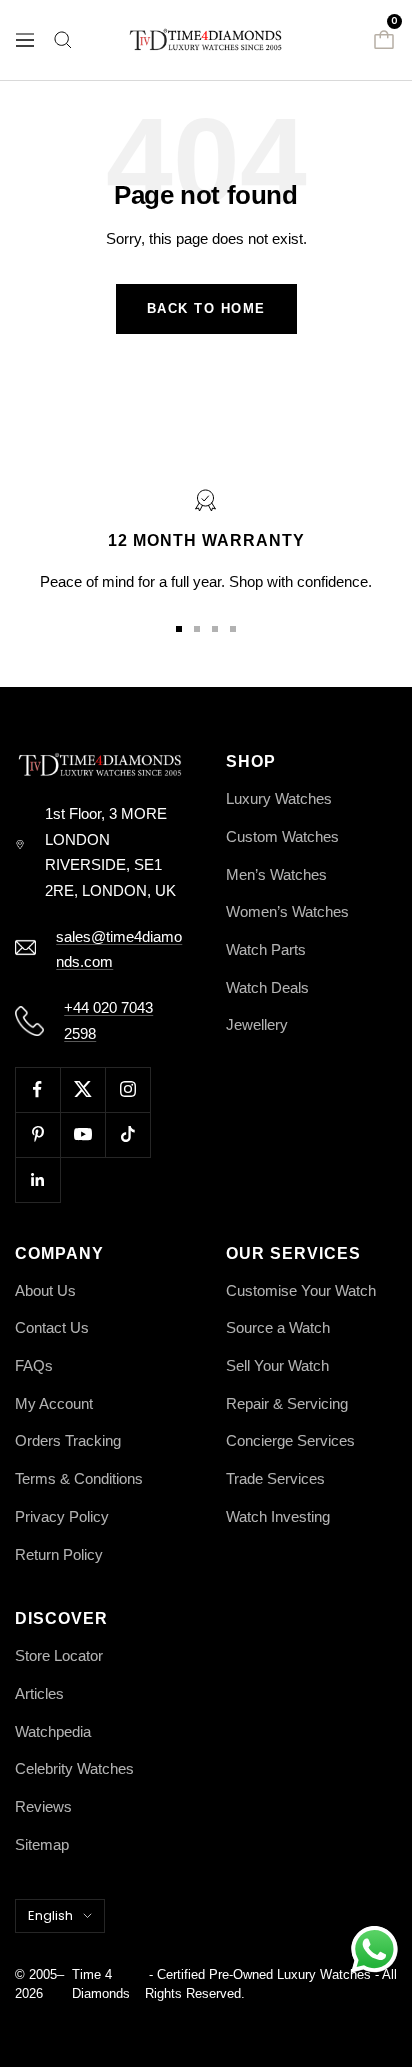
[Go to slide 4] (233, 629)
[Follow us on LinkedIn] (37, 1179)
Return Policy (59, 1554)
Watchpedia (53, 1731)
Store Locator (59, 1655)
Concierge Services (290, 1440)
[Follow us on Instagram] (127, 1089)
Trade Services (275, 1478)
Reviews (43, 1806)
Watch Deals (267, 987)
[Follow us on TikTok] (127, 1134)
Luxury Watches (279, 798)
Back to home (206, 308)
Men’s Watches (276, 874)
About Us (45, 1290)
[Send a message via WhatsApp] (374, 1949)
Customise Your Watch (301, 1290)
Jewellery (257, 1024)
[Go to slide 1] (179, 629)
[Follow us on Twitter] (82, 1089)
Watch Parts (266, 949)
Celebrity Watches (74, 1768)
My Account (54, 1403)
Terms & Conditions (79, 1478)
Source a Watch (278, 1327)
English (50, 1915)
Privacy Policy (62, 1516)
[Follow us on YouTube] (82, 1134)
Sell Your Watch (277, 1365)
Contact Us (52, 1327)
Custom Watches (282, 836)
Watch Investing (278, 1516)
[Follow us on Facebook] (37, 1089)
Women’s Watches (287, 911)
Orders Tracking (68, 1440)
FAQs (34, 1365)
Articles (39, 1693)
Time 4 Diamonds (101, 1984)
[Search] (63, 40)
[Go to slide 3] (215, 629)
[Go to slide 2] (197, 629)
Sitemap (42, 1844)
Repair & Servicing (287, 1403)
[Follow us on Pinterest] (37, 1134)
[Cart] (384, 40)
